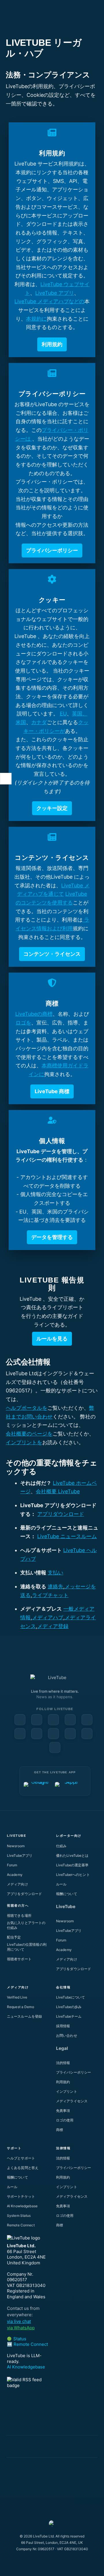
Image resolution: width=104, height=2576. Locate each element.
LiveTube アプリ (55, 293)
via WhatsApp (21, 2328)
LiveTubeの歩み (69, 2007)
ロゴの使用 (65, 2120)
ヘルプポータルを (27, 1408)
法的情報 (63, 2063)
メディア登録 (53, 1626)
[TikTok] (87, 1734)
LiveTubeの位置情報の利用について (27, 1947)
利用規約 (63, 2082)
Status (17, 2339)
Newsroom (16, 1846)
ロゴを (23, 1023)
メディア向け (17, 1884)
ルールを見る (52, 1339)
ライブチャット (50, 1595)
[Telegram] (53, 1734)
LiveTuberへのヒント (73, 1875)
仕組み (61, 1846)
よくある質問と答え (23, 2168)
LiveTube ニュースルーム (67, 1536)
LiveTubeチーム (69, 2016)
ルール (61, 1884)
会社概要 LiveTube (58, 1491)
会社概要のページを (29, 1434)
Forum (12, 1865)
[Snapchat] (20, 1734)
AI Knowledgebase (22, 2206)
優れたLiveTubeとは (72, 1855)
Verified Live (17, 1997)
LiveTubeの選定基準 (72, 1865)
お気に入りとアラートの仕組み (26, 1925)
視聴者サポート (19, 1959)
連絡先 (55, 1586)
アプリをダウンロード (24, 1894)
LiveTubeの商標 (34, 1014)
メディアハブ (48, 1617)
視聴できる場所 (19, 1915)
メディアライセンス (72, 2101)
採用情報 (63, 2026)
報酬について (67, 1894)
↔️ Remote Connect (27, 2344)
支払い (55, 1573)
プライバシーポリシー (74, 2072)
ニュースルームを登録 (24, 2016)
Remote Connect (21, 2225)
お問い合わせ (67, 2035)
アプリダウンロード (61, 1514)
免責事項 (63, 2111)
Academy (15, 1875)
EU (63, 714)
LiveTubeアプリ (20, 1855)
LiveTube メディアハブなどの (49, 301)
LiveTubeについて (70, 1997)
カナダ (39, 722)
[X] (70, 1734)
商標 (60, 2130)
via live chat (19, 2321)
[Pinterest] (70, 1720)
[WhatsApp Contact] (55, 1747)
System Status (19, 2216)
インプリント (67, 2091)
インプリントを (24, 1442)
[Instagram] (87, 1720)
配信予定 (14, 1937)
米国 (21, 722)
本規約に (36, 319)
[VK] (37, 1734)
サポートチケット (21, 2196)
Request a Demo (21, 2007)
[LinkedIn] (53, 1720)
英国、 (80, 714)
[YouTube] (37, 1720)
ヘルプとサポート (21, 2158)
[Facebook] (20, 1720)
